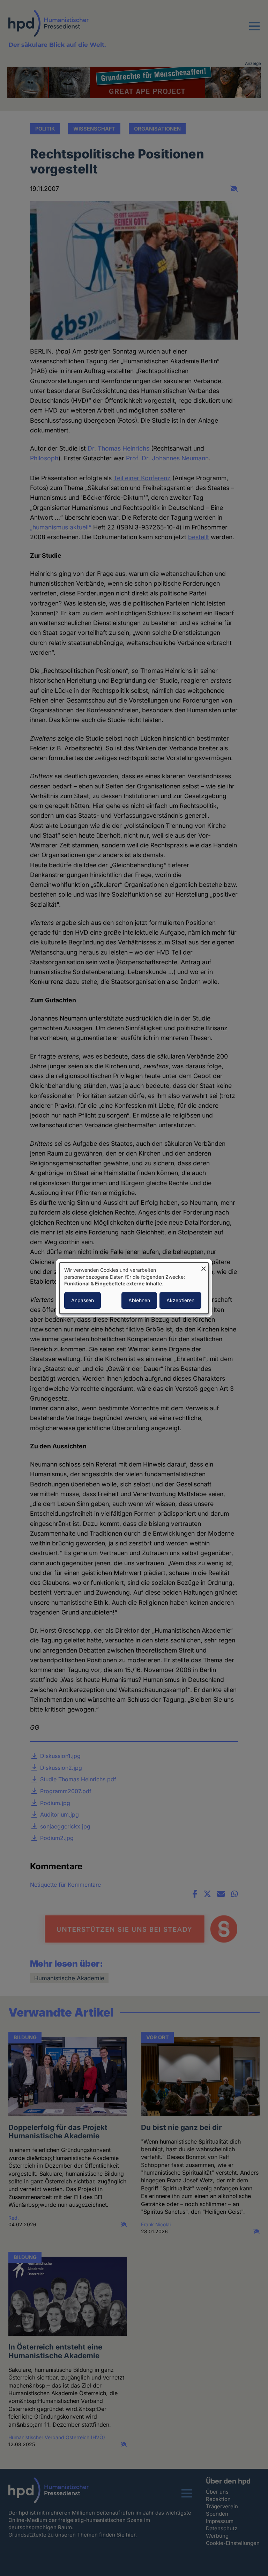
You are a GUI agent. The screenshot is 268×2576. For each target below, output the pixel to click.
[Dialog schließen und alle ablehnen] (203, 1267)
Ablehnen (139, 1300)
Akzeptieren (180, 1300)
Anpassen (83, 1300)
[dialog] (134, 1288)
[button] (254, 30)
